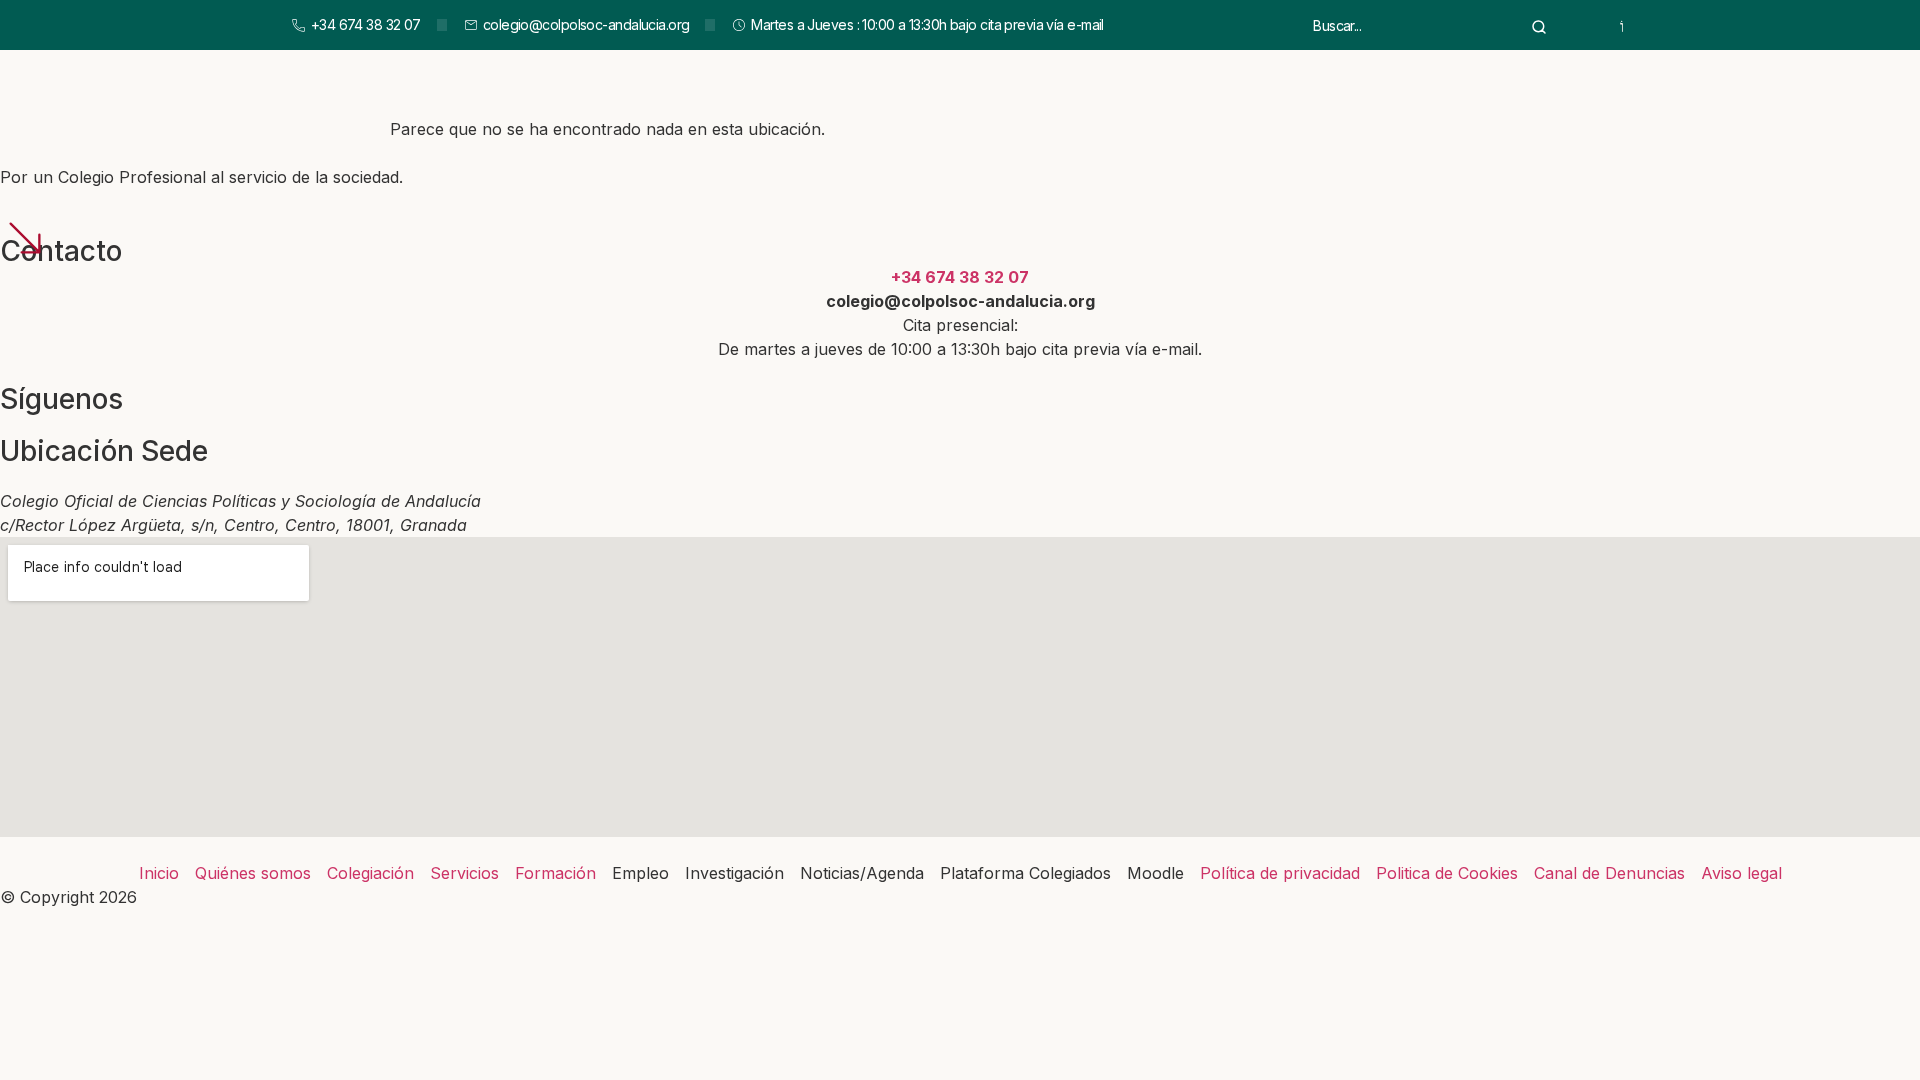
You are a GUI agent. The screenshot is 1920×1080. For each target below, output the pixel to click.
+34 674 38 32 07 (960, 277)
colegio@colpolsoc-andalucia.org (960, 301)
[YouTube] (1622, 25)
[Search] (1539, 25)
